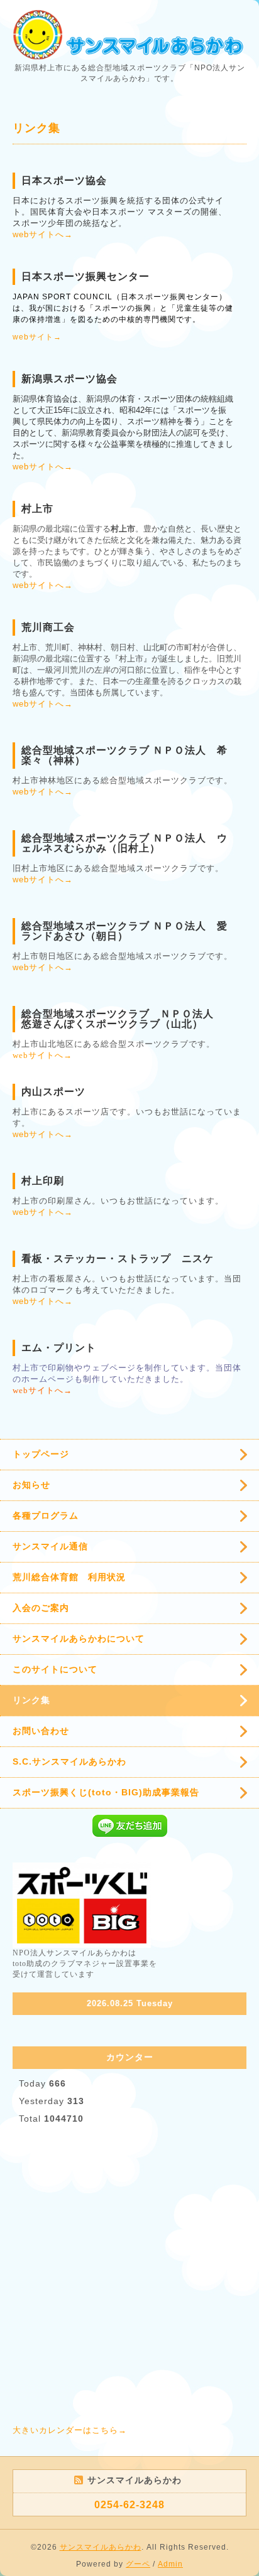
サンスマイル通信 (50, 1546)
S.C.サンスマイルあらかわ (69, 1761)
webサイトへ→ (43, 234)
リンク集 (31, 1700)
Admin (170, 2564)
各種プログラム (46, 1515)
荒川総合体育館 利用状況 (69, 1577)
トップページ (41, 1454)
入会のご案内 (41, 1608)
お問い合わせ (41, 1731)
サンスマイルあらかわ (101, 2547)
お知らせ (31, 1485)
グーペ (138, 2564)
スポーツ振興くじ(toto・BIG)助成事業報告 (106, 1792)
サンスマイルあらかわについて (79, 1638)
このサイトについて (55, 1669)
